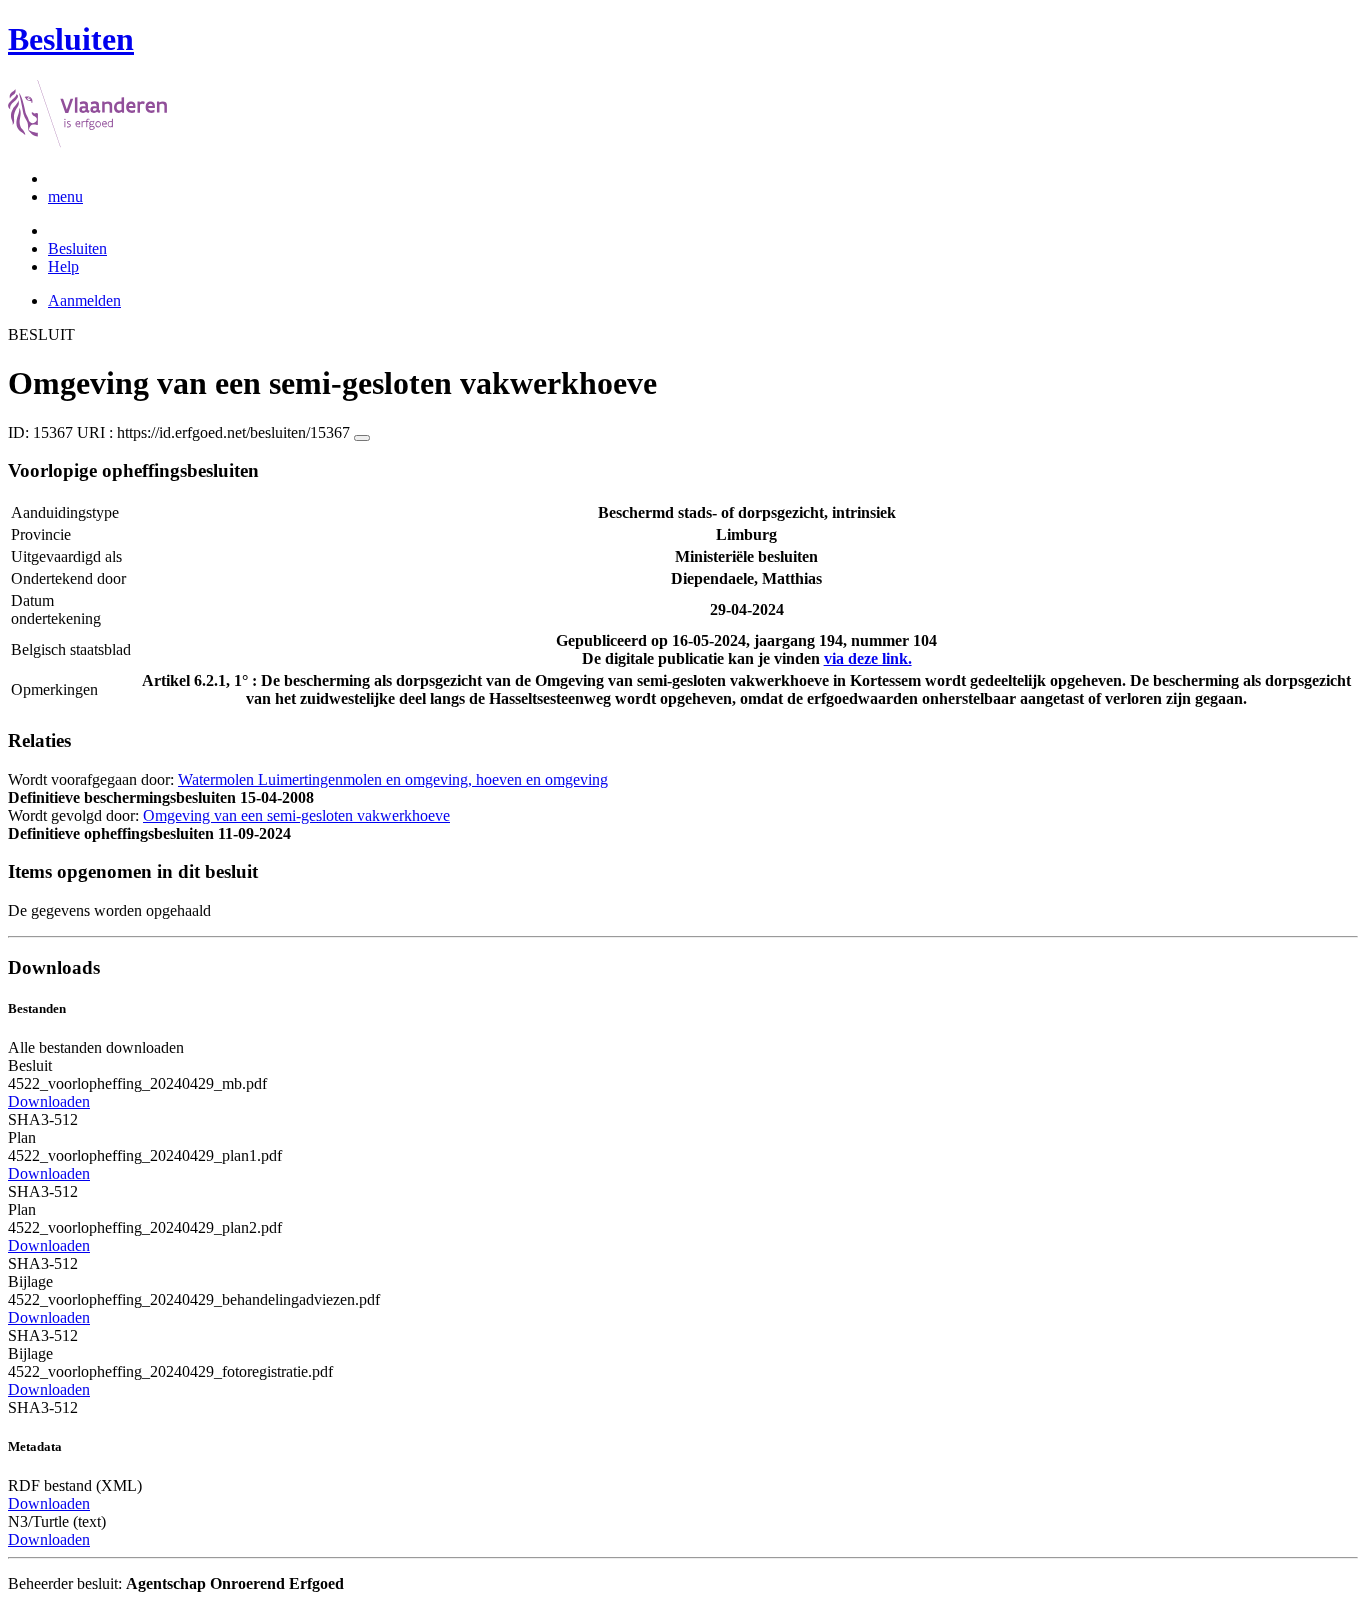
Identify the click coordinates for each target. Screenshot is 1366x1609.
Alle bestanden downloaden (96, 1047)
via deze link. (868, 658)
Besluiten (77, 248)
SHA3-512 (43, 1119)
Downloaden (49, 1101)
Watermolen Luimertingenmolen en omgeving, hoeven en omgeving (393, 779)
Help (63, 266)
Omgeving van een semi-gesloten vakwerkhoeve (296, 815)
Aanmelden (84, 300)
